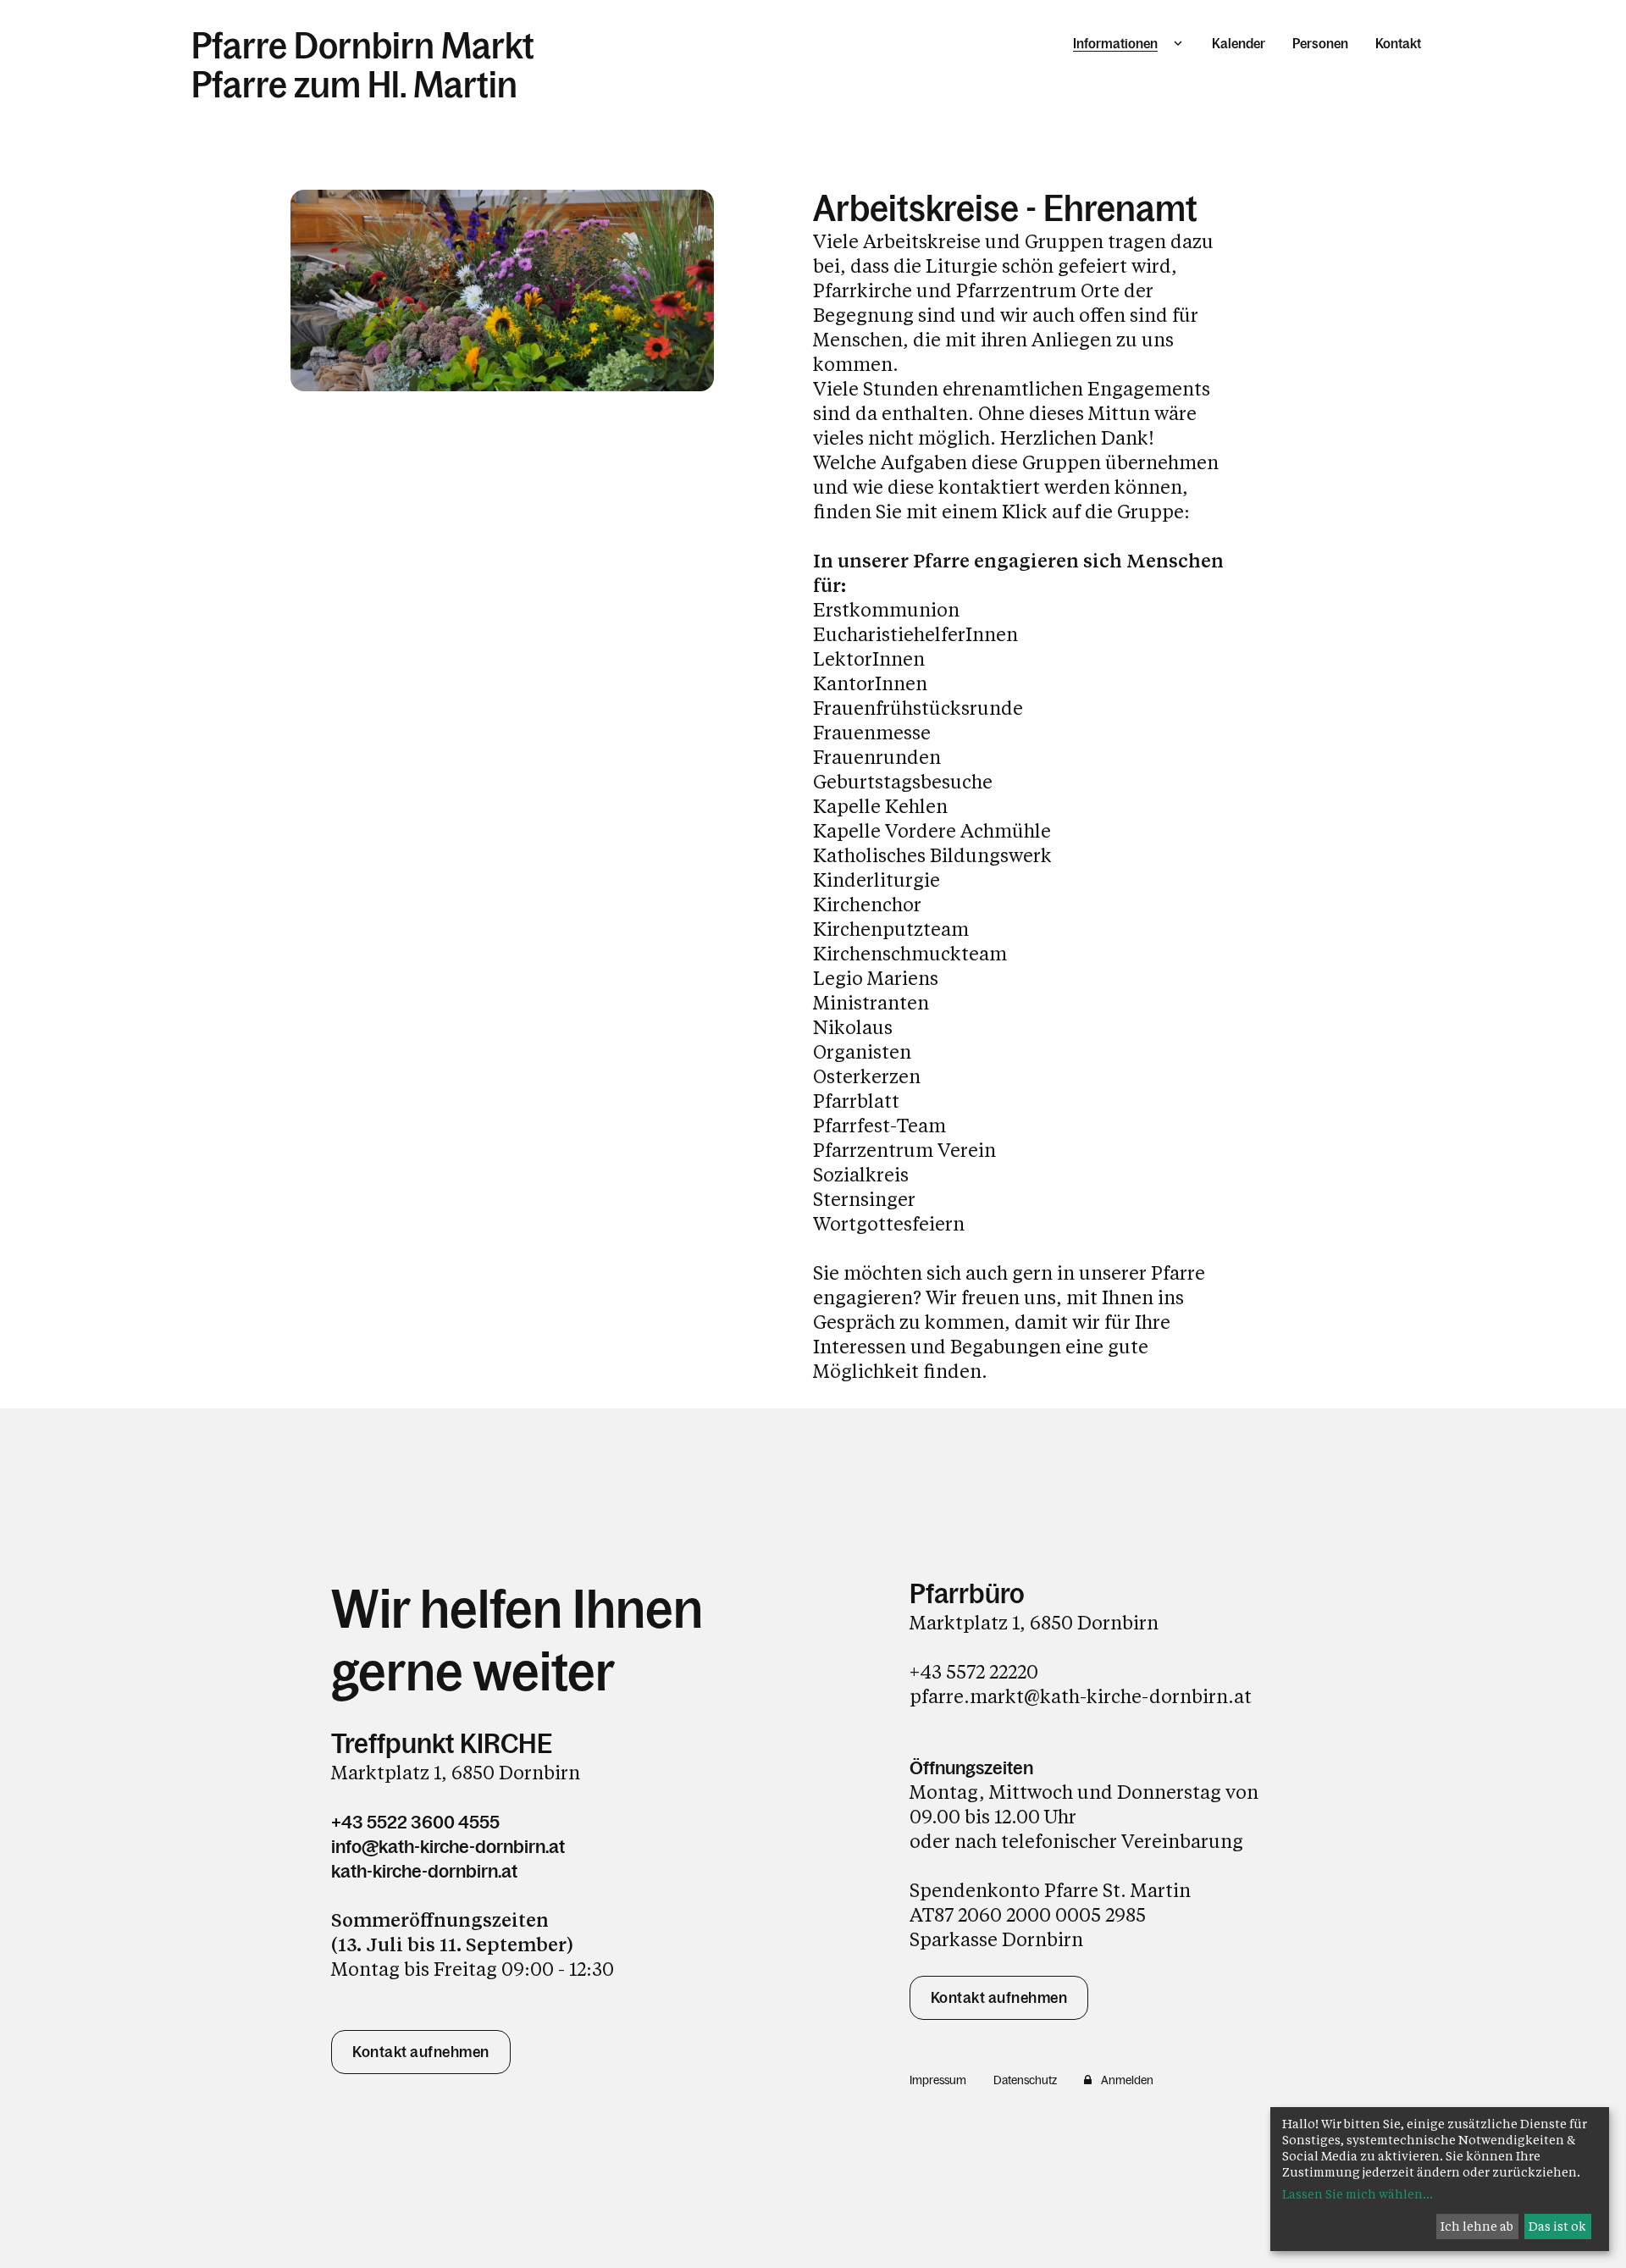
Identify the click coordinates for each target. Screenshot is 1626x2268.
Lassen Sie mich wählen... (1358, 2194)
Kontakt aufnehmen (421, 2052)
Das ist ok (1557, 2226)
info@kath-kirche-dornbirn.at (448, 1847)
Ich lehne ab (1477, 2226)
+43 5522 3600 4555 (415, 1822)
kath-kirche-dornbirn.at (424, 1871)
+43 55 (938, 1671)
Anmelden (1127, 2080)
